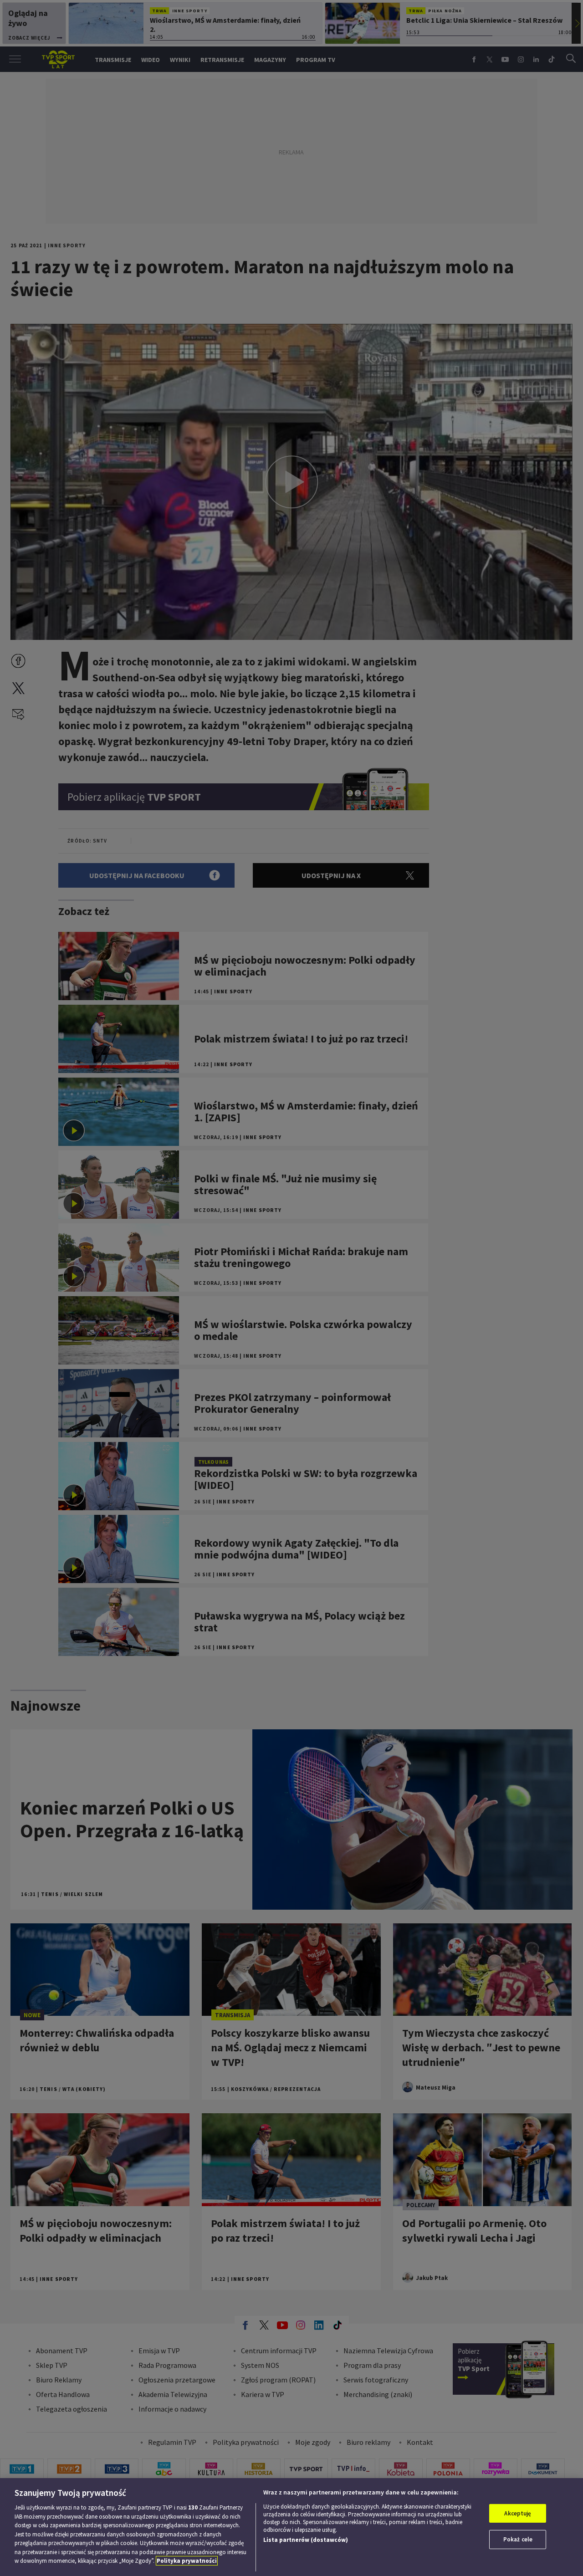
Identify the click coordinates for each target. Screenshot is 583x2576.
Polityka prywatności (187, 2561)
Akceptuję (518, 2513)
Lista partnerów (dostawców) (306, 2540)
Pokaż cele (518, 2539)
